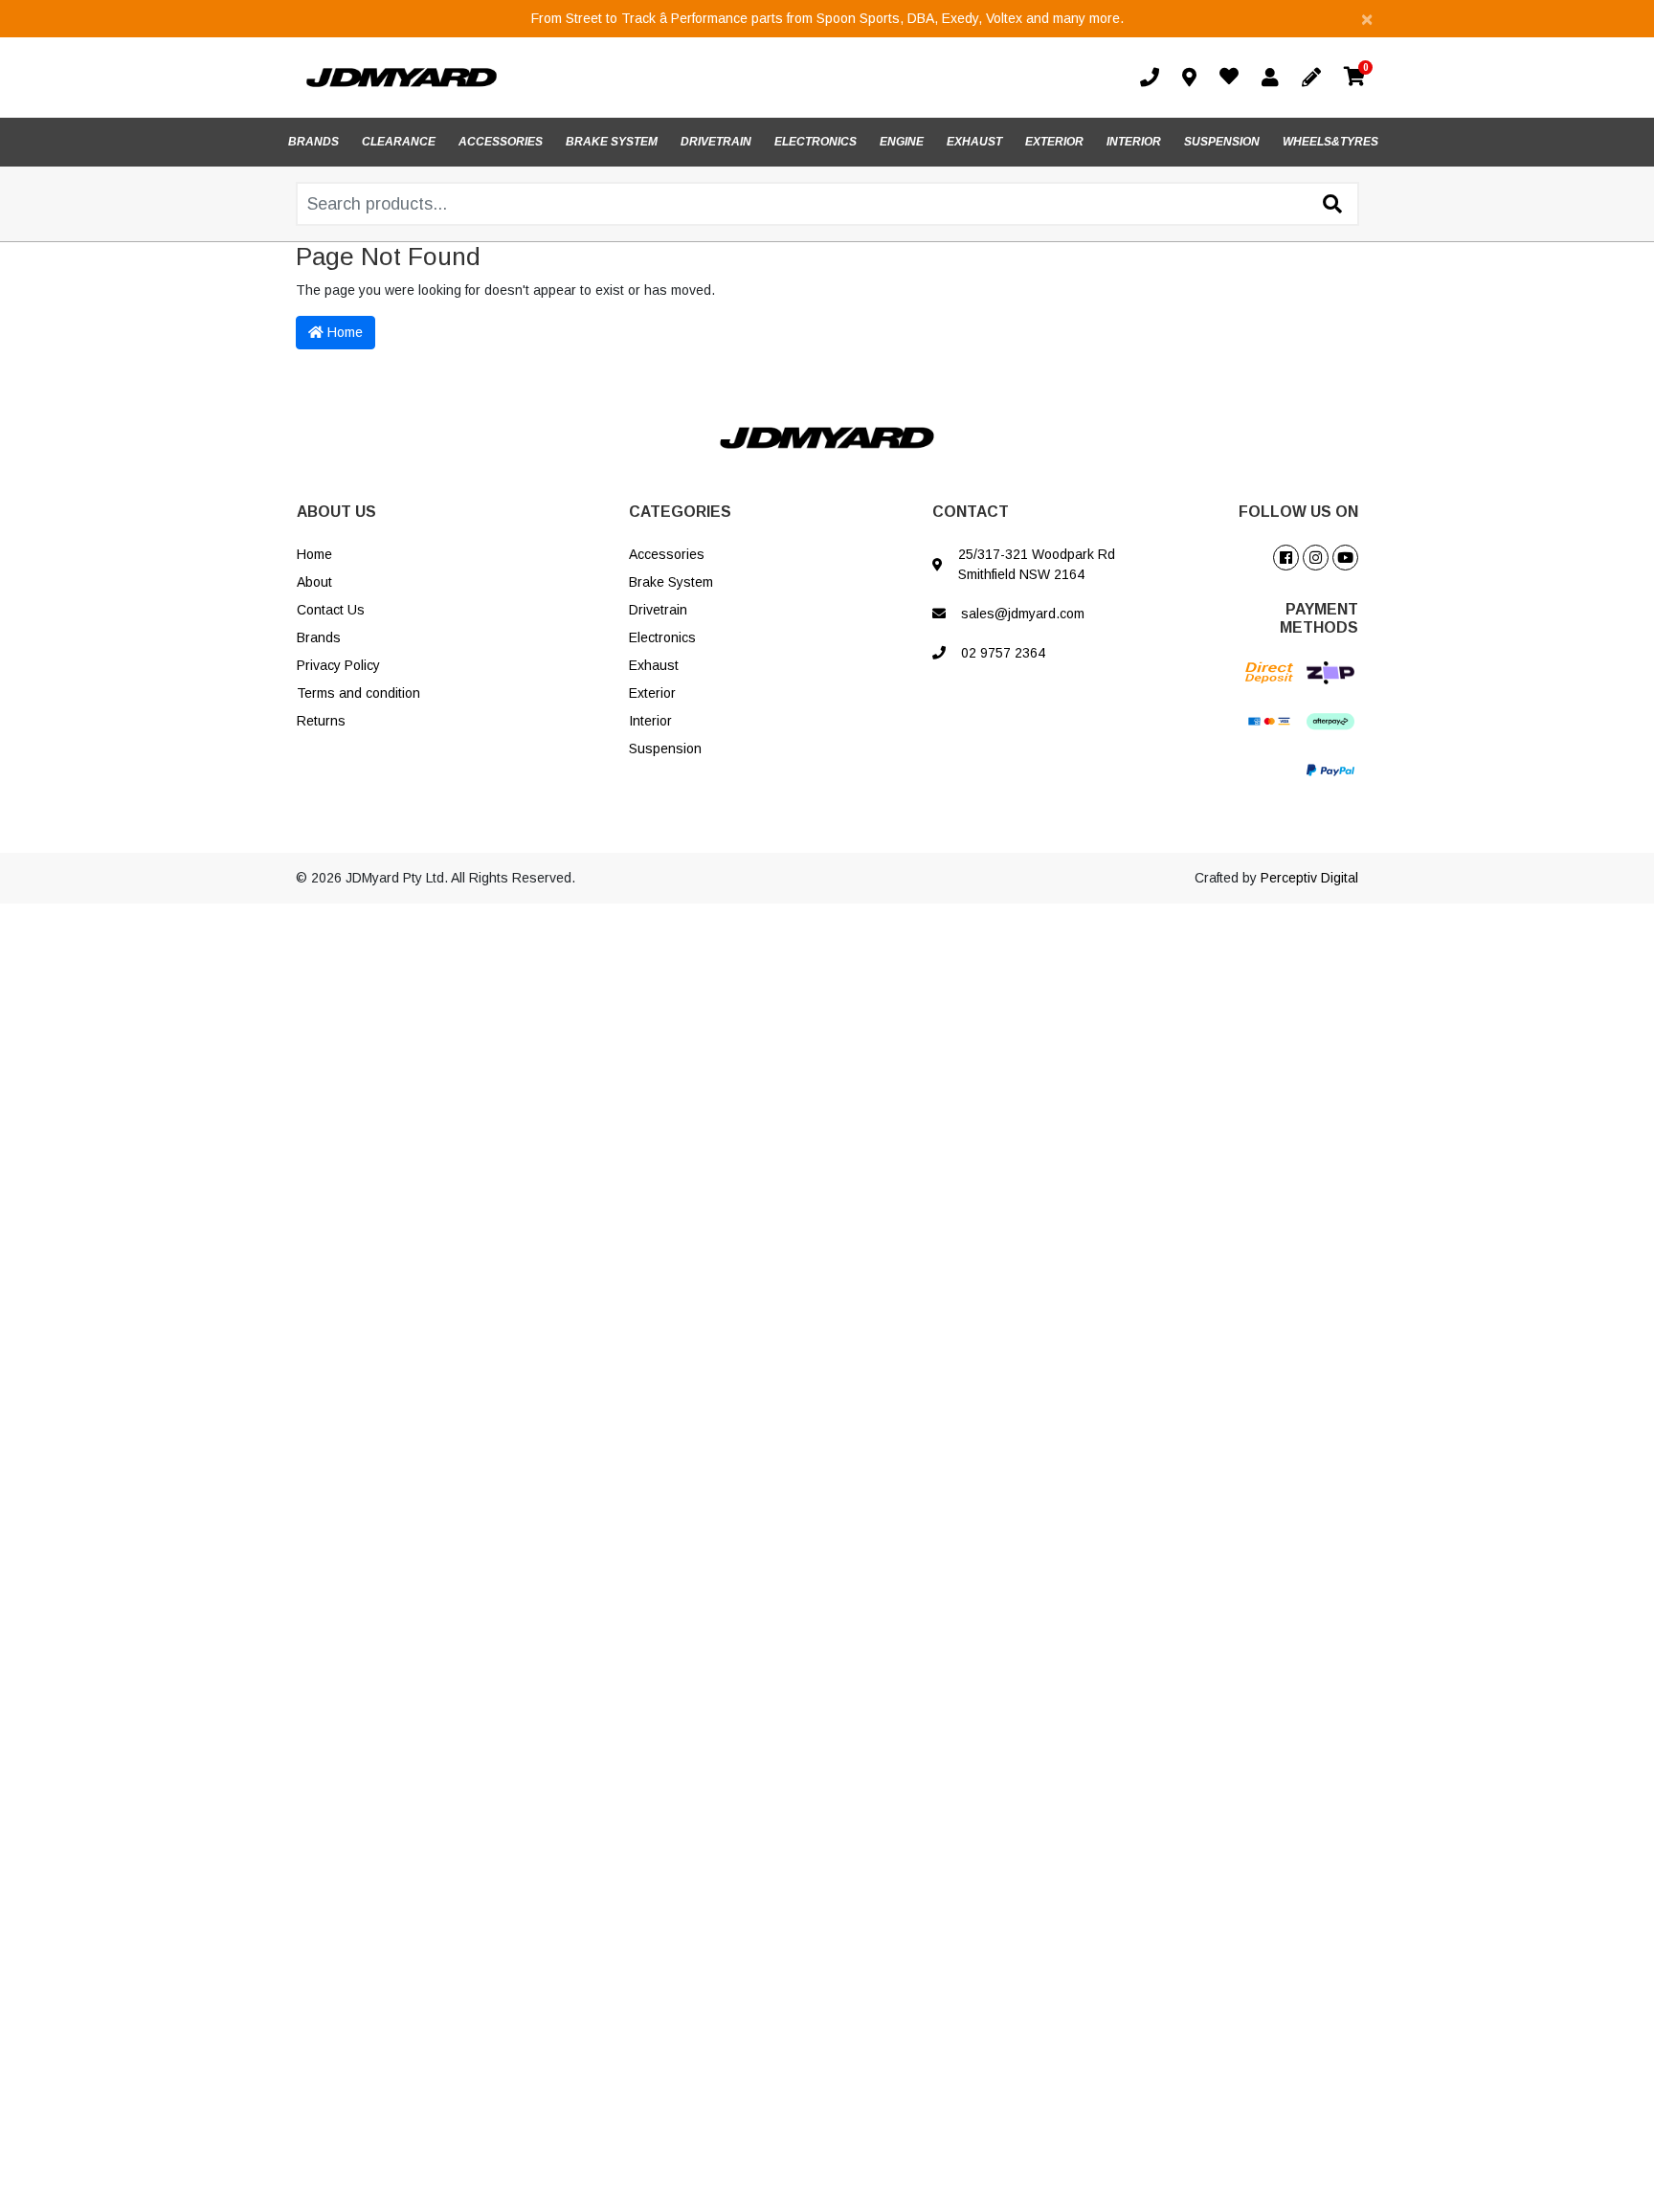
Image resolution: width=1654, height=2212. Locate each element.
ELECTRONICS (816, 142)
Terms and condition (358, 693)
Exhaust (654, 665)
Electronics (662, 637)
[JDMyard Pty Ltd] (402, 77)
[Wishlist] (1233, 78)
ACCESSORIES (501, 142)
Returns (321, 721)
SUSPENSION (1222, 142)
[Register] (1315, 78)
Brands (319, 637)
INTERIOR (1134, 142)
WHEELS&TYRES (1330, 142)
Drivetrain (658, 610)
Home (343, 332)
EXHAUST (974, 142)
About (314, 582)
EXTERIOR (1054, 142)
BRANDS (313, 142)
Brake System (671, 582)
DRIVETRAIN (716, 142)
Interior (650, 721)
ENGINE (902, 142)
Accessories (667, 554)
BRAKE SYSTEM (612, 142)
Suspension (665, 749)
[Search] (1332, 205)
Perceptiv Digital (1309, 878)
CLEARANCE (399, 142)
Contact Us (331, 610)
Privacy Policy (338, 665)
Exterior (652, 693)
